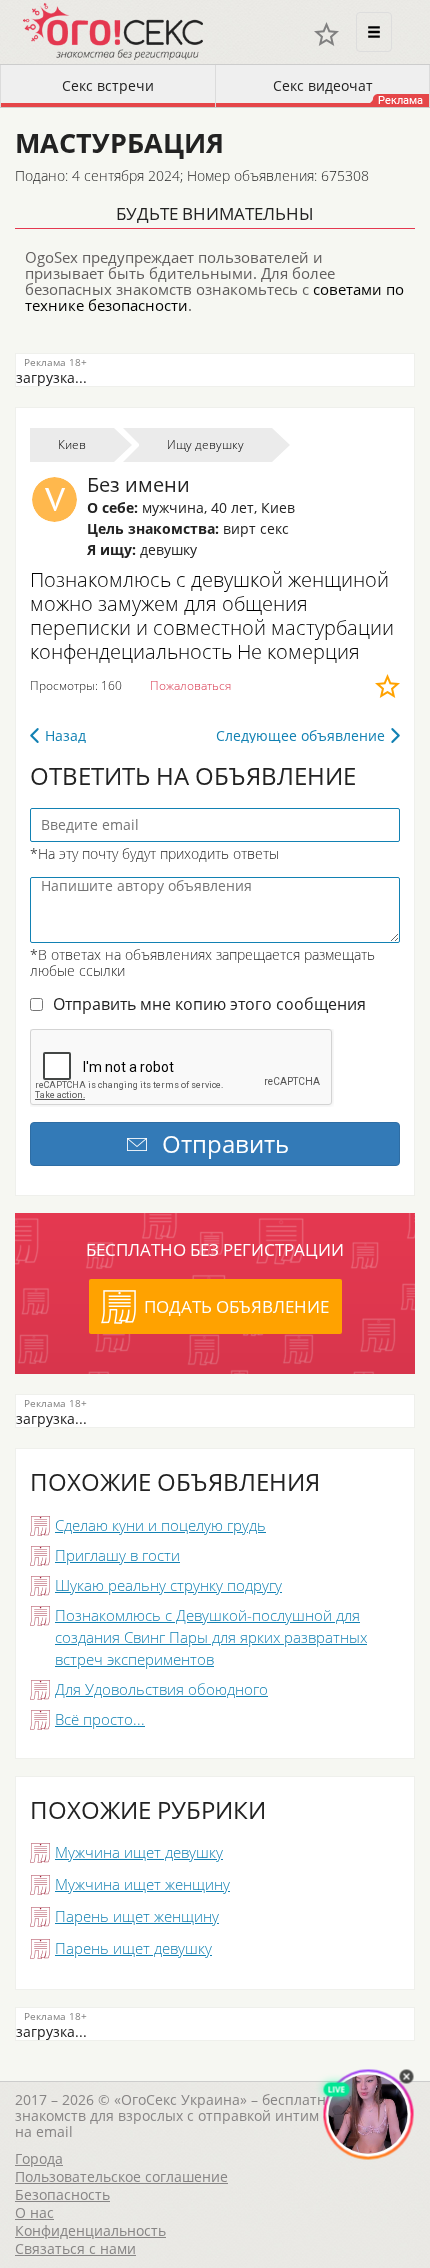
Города (39, 2158)
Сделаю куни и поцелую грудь (160, 1525)
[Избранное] (326, 34)
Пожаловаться (190, 685)
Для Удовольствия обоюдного (161, 1689)
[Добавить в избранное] (387, 686)
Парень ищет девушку (133, 1948)
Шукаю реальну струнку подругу (168, 1585)
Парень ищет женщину (137, 1916)
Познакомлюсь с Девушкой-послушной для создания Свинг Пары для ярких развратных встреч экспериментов (211, 1637)
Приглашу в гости (117, 1555)
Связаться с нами (75, 2248)
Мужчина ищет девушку (139, 1852)
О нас (34, 2212)
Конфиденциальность (90, 2230)
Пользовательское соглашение (121, 2176)
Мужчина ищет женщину (142, 1884)
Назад (65, 735)
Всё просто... (100, 1719)
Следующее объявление (300, 735)
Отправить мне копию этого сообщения (209, 1004)
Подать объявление (236, 1306)
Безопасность (62, 2194)
